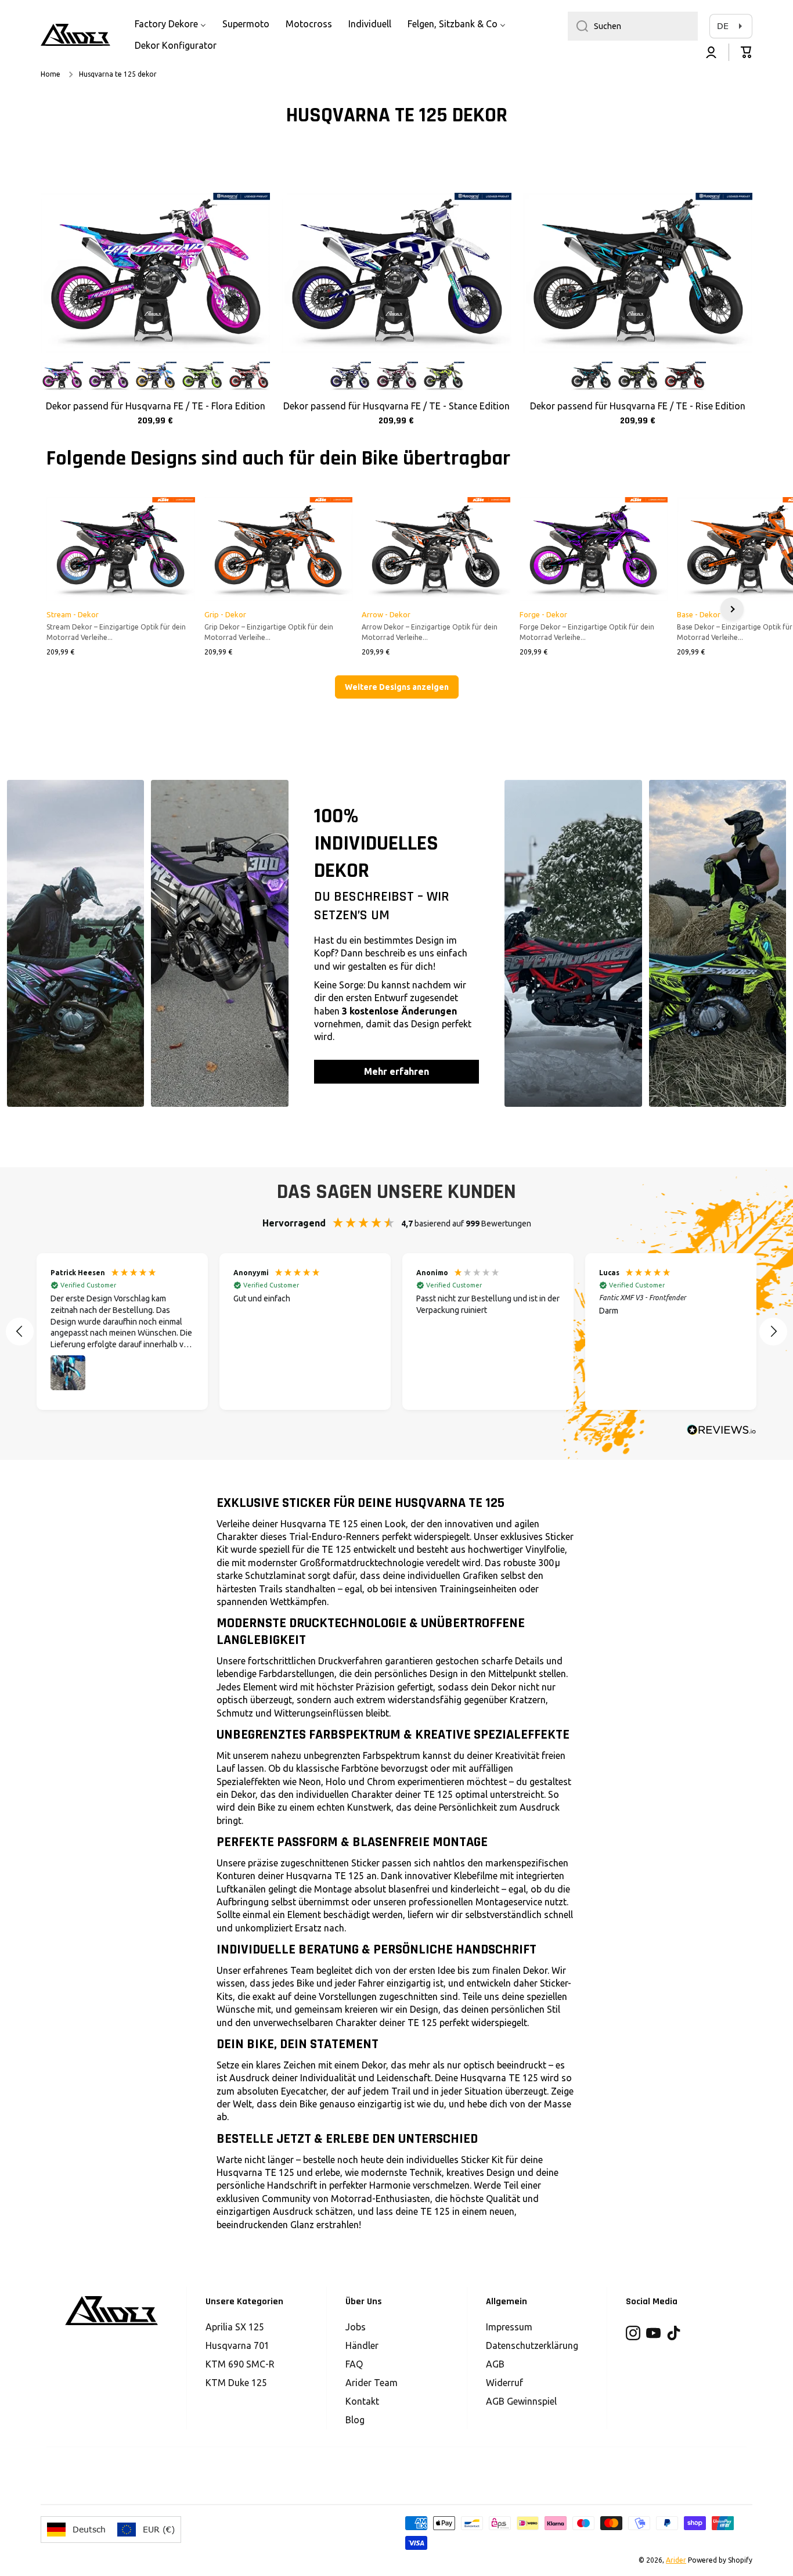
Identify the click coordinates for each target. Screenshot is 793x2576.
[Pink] (62, 377)
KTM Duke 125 (236, 2383)
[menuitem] (170, 24)
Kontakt (362, 2401)
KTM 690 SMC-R (240, 2364)
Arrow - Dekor (386, 614)
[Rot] (249, 377)
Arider (676, 2560)
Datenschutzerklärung (532, 2345)
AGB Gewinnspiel (521, 2401)
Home (51, 74)
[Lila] (108, 377)
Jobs (356, 2327)
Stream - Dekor (73, 614)
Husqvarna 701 (237, 2345)
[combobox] (633, 26)
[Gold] (155, 377)
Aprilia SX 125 (235, 2327)
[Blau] (350, 377)
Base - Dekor (699, 614)
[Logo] (75, 35)
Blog (355, 2420)
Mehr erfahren (396, 1071)
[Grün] (202, 377)
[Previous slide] (61, 609)
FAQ (354, 2364)
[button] (747, 52)
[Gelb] (443, 377)
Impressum (509, 2327)
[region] (396, 1332)
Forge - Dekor (543, 614)
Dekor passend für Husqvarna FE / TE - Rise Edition (638, 406)
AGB (495, 2364)
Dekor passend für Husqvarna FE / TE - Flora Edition (156, 406)
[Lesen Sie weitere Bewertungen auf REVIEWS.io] (722, 1431)
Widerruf (504, 2383)
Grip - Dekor (225, 614)
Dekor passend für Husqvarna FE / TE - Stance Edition (396, 406)
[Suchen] (578, 26)
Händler (362, 2345)
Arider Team (372, 2383)
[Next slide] (732, 609)
